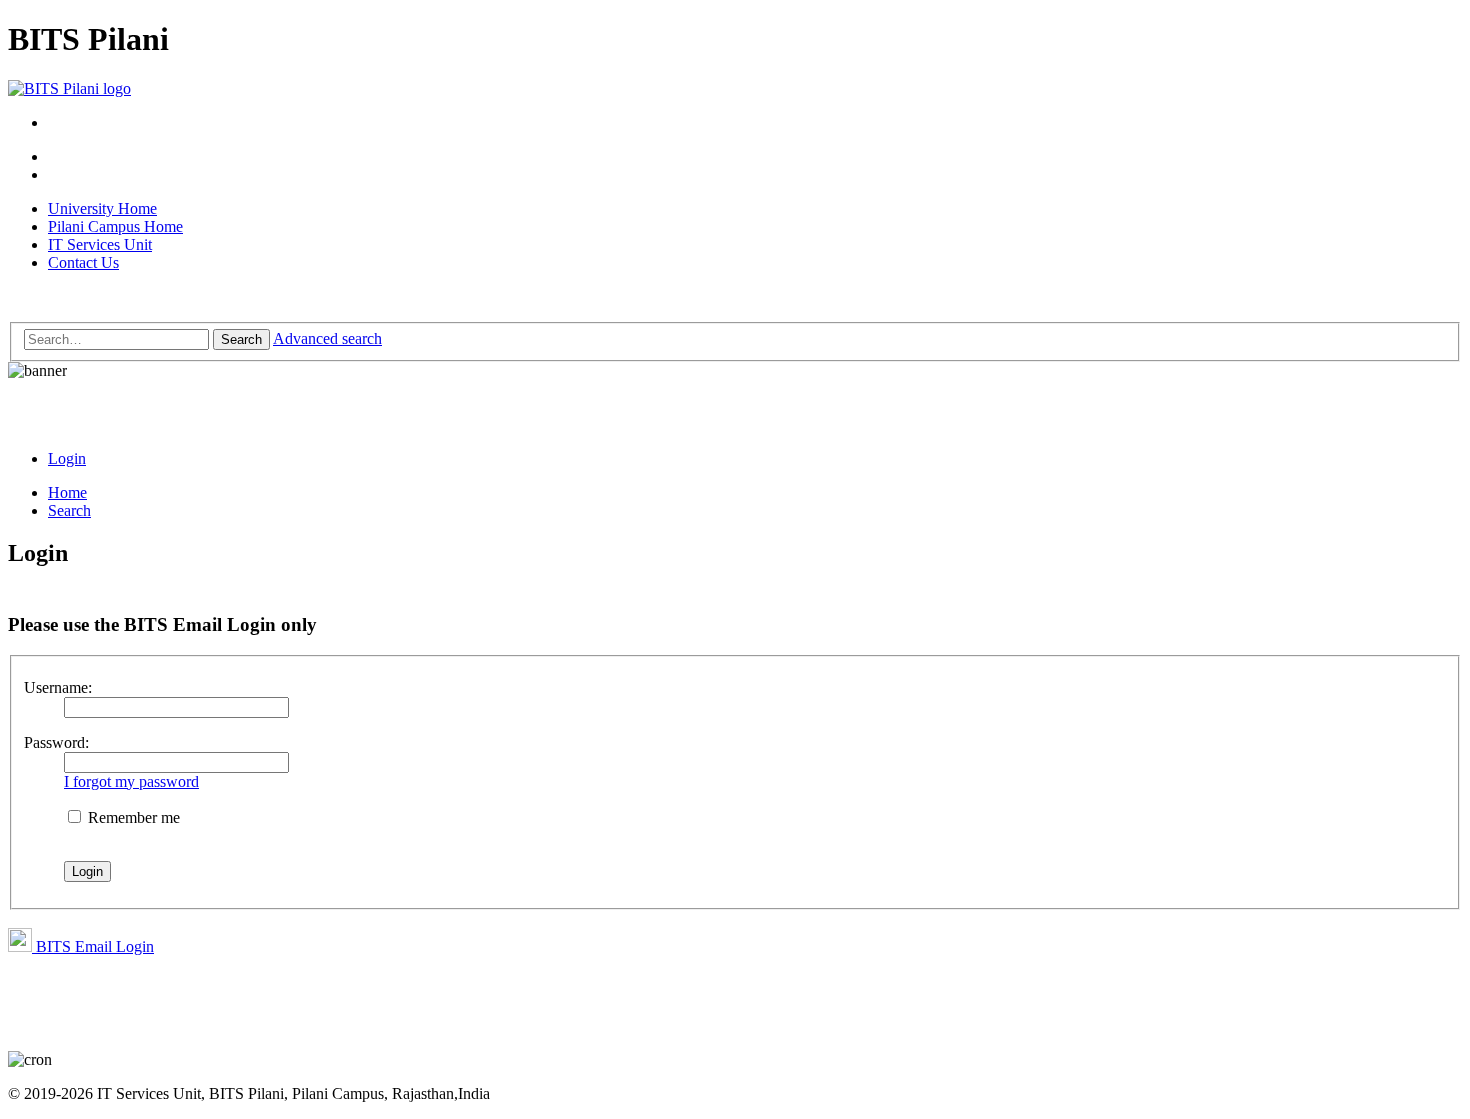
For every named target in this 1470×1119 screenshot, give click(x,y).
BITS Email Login (93, 946)
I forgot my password (131, 781)
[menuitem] (67, 458)
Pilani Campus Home (115, 226)
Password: (56, 742)
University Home (102, 208)
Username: (58, 687)
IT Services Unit (100, 244)
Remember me (132, 817)
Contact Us (83, 262)
